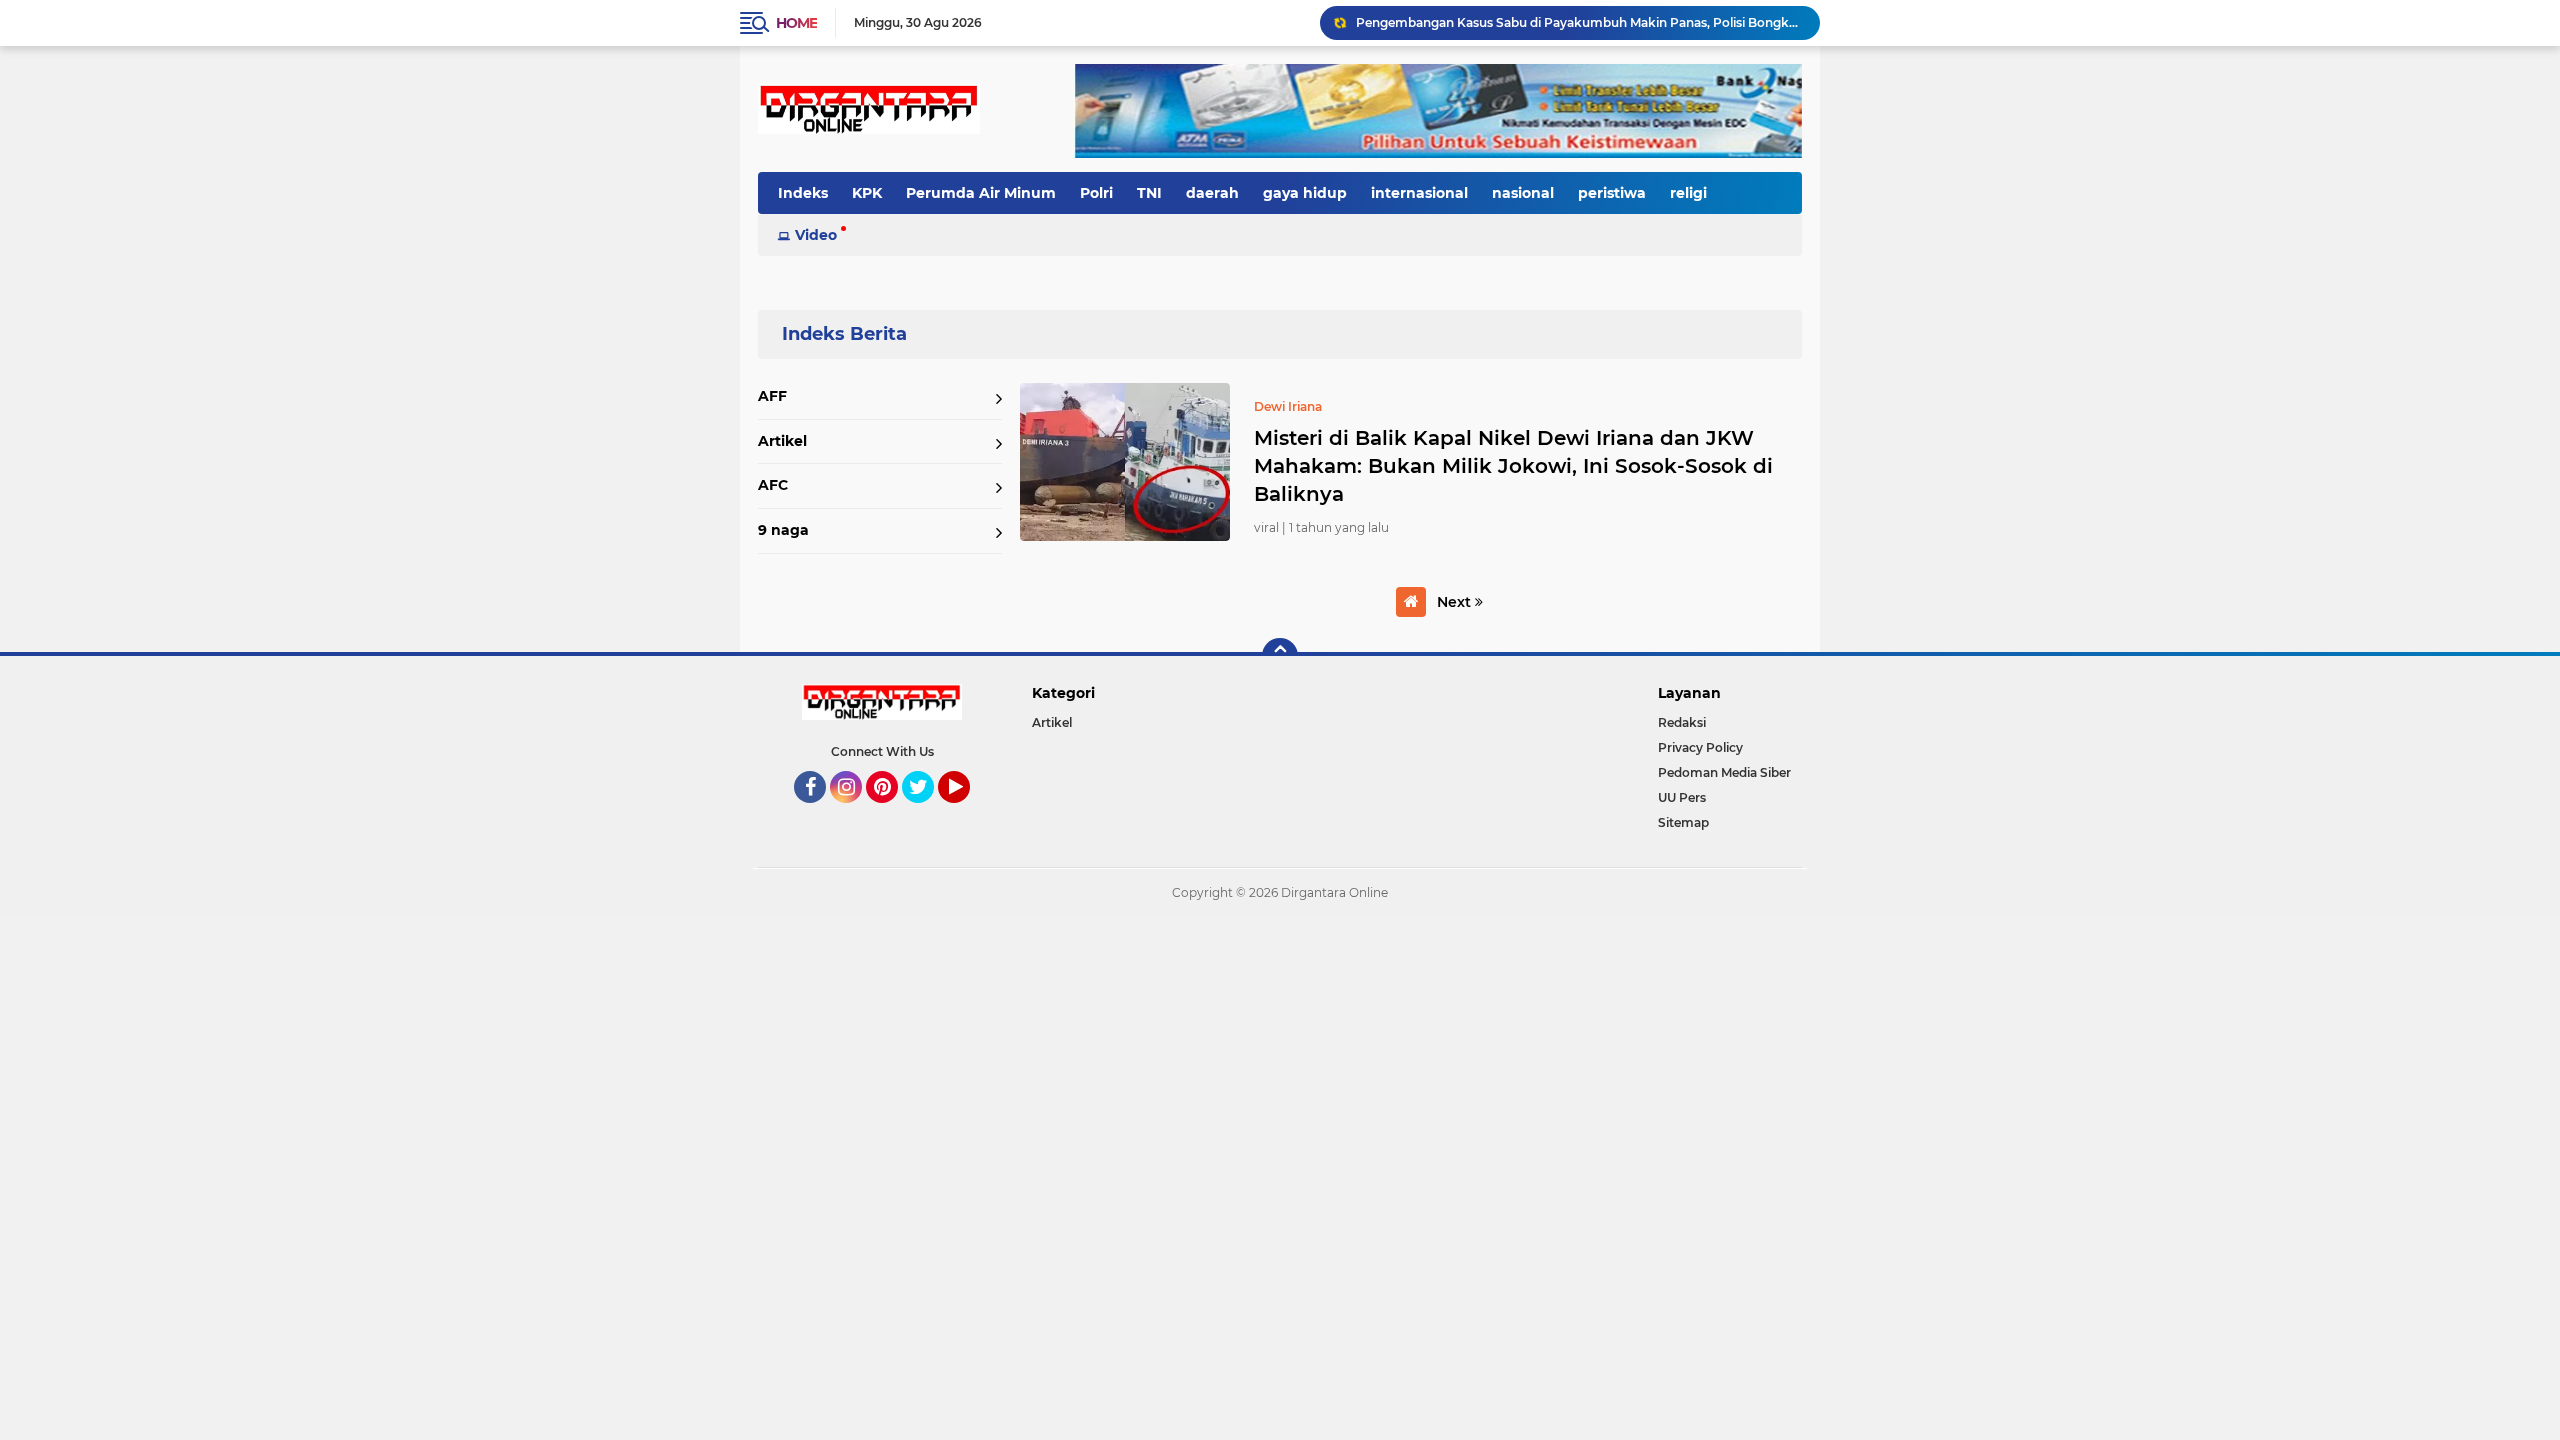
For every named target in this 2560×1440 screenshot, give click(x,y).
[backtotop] (1280, 656)
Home (796, 23)
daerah (1212, 193)
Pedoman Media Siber (1724, 772)
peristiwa (1612, 193)
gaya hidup (1305, 193)
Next (1456, 602)
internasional (1419, 193)
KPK (867, 193)
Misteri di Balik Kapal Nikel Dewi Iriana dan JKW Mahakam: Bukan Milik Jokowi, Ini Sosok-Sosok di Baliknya (1513, 466)
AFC (773, 485)
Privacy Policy (1700, 747)
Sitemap (1683, 822)
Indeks (803, 193)
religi (1688, 193)
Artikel (782, 441)
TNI (1149, 193)
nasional (1523, 193)
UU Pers (1682, 797)
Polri (1096, 193)
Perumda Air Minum (981, 193)
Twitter (927, 812)
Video (816, 235)
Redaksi (1682, 722)
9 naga (783, 530)
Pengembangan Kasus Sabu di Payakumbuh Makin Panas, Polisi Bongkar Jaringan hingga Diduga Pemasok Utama (1579, 22)
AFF (772, 396)
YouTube (967, 812)
